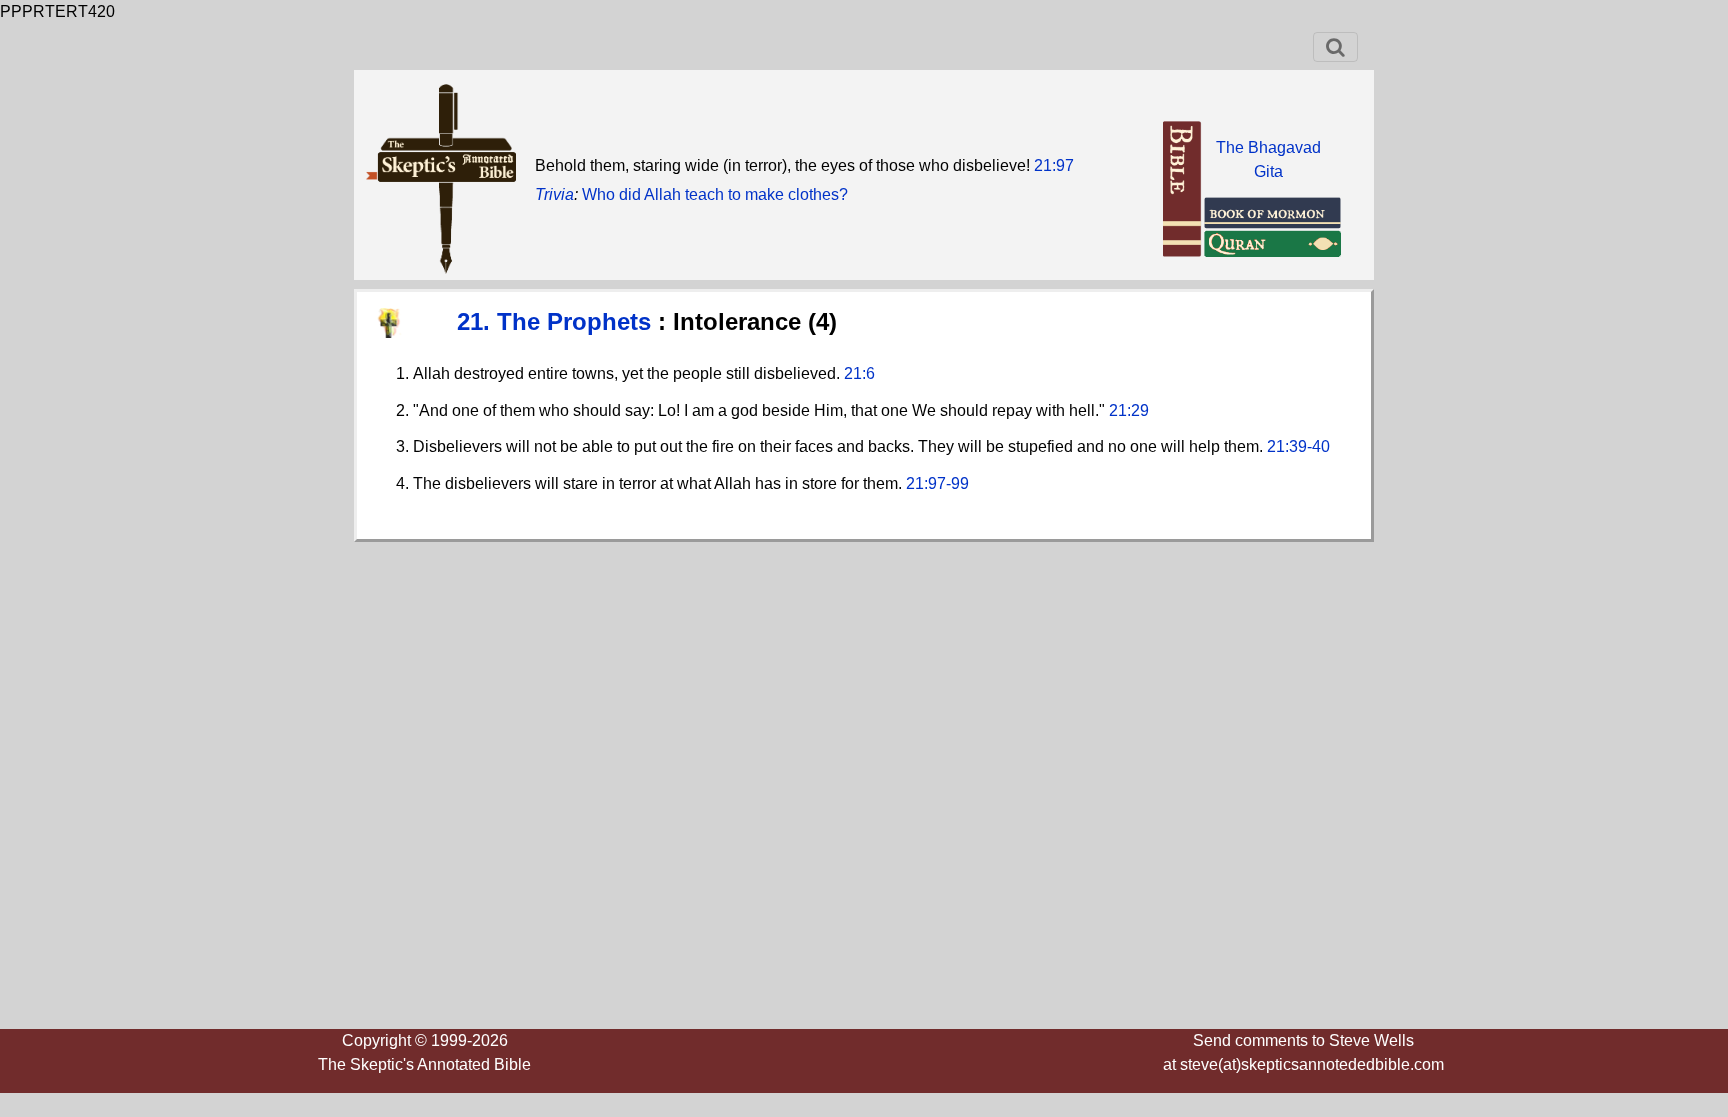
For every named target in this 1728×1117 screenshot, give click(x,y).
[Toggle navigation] (1335, 47)
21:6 (859, 373)
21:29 (1129, 410)
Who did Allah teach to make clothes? (715, 194)
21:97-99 (937, 483)
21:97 (1054, 165)
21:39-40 (1298, 446)
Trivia (554, 194)
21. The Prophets (557, 321)
